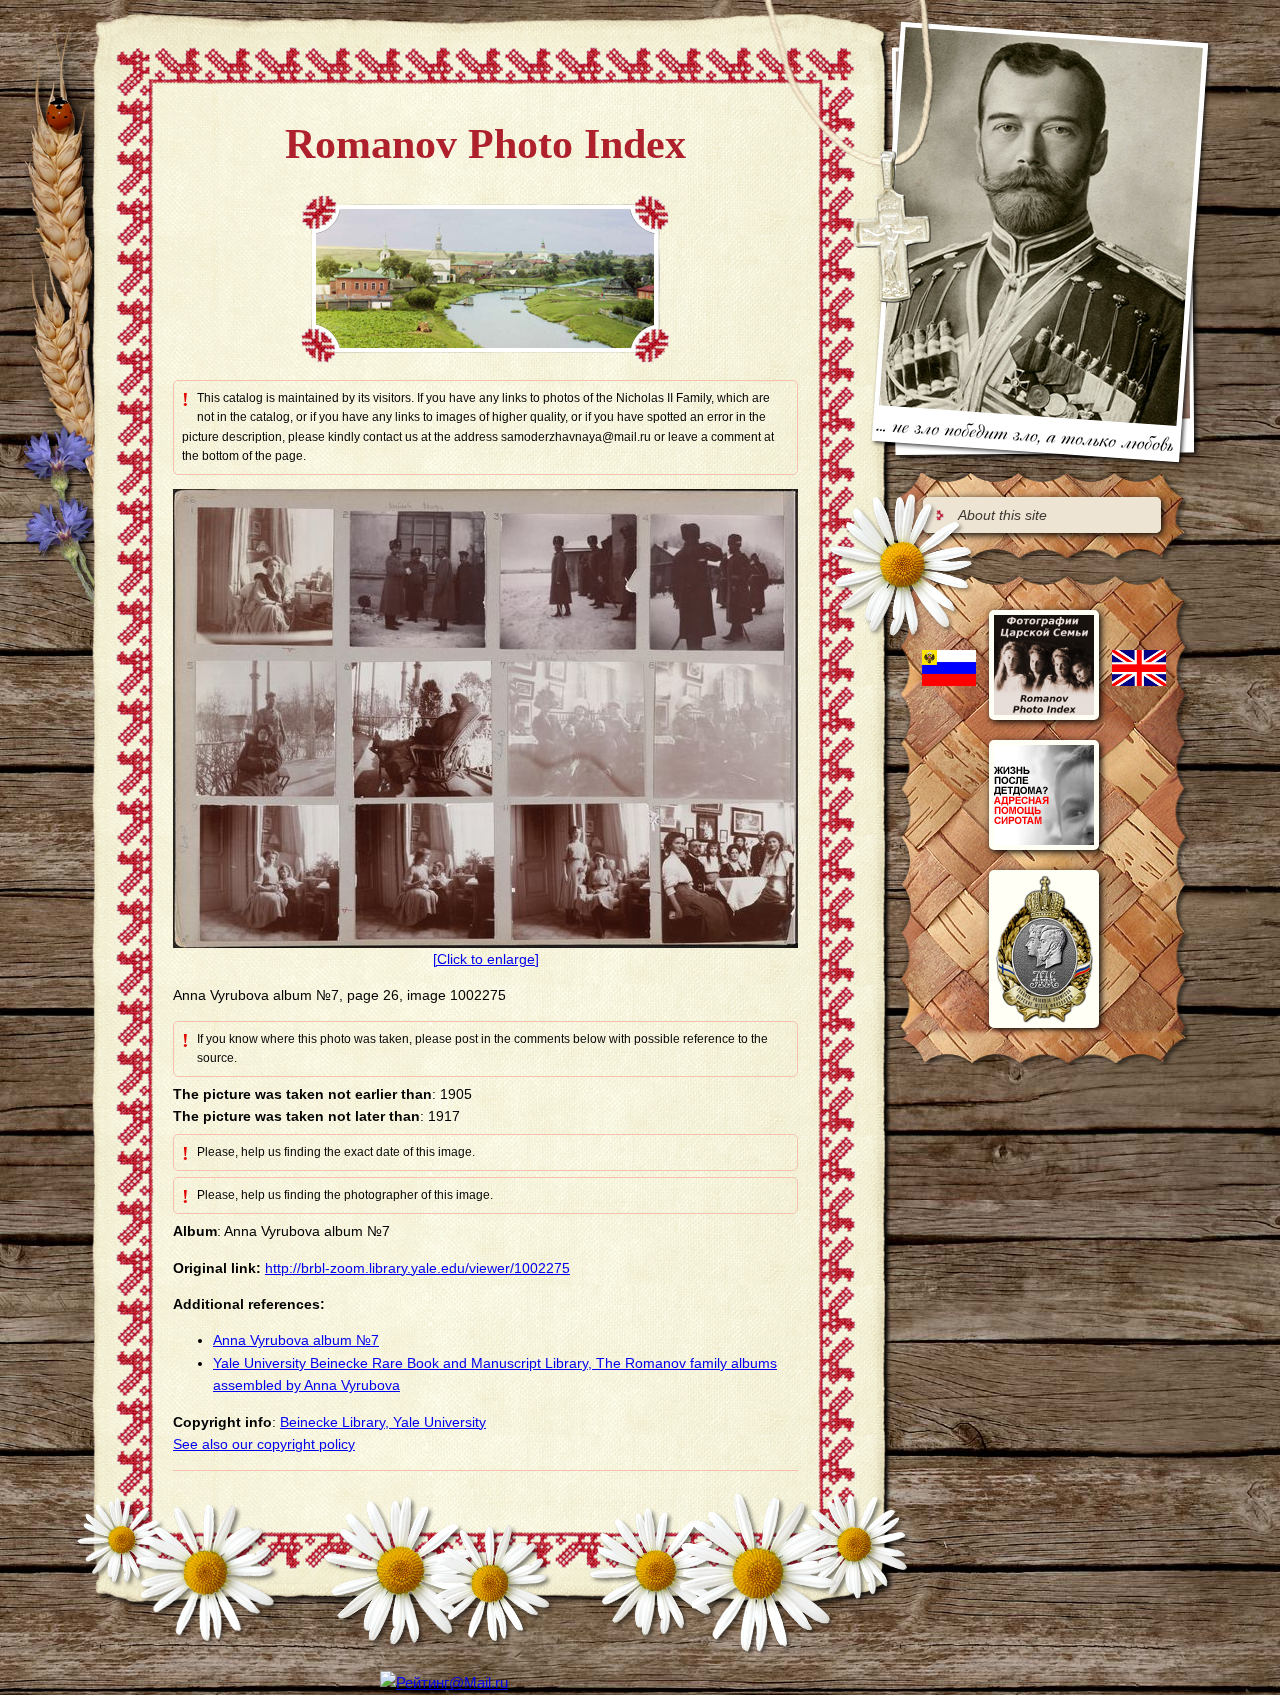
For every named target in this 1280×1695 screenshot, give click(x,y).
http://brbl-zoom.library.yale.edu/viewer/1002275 (417, 1268)
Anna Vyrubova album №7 (296, 1340)
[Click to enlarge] (486, 959)
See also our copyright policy (264, 1444)
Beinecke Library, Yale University (383, 1422)
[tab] (1042, 515)
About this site (1002, 515)
